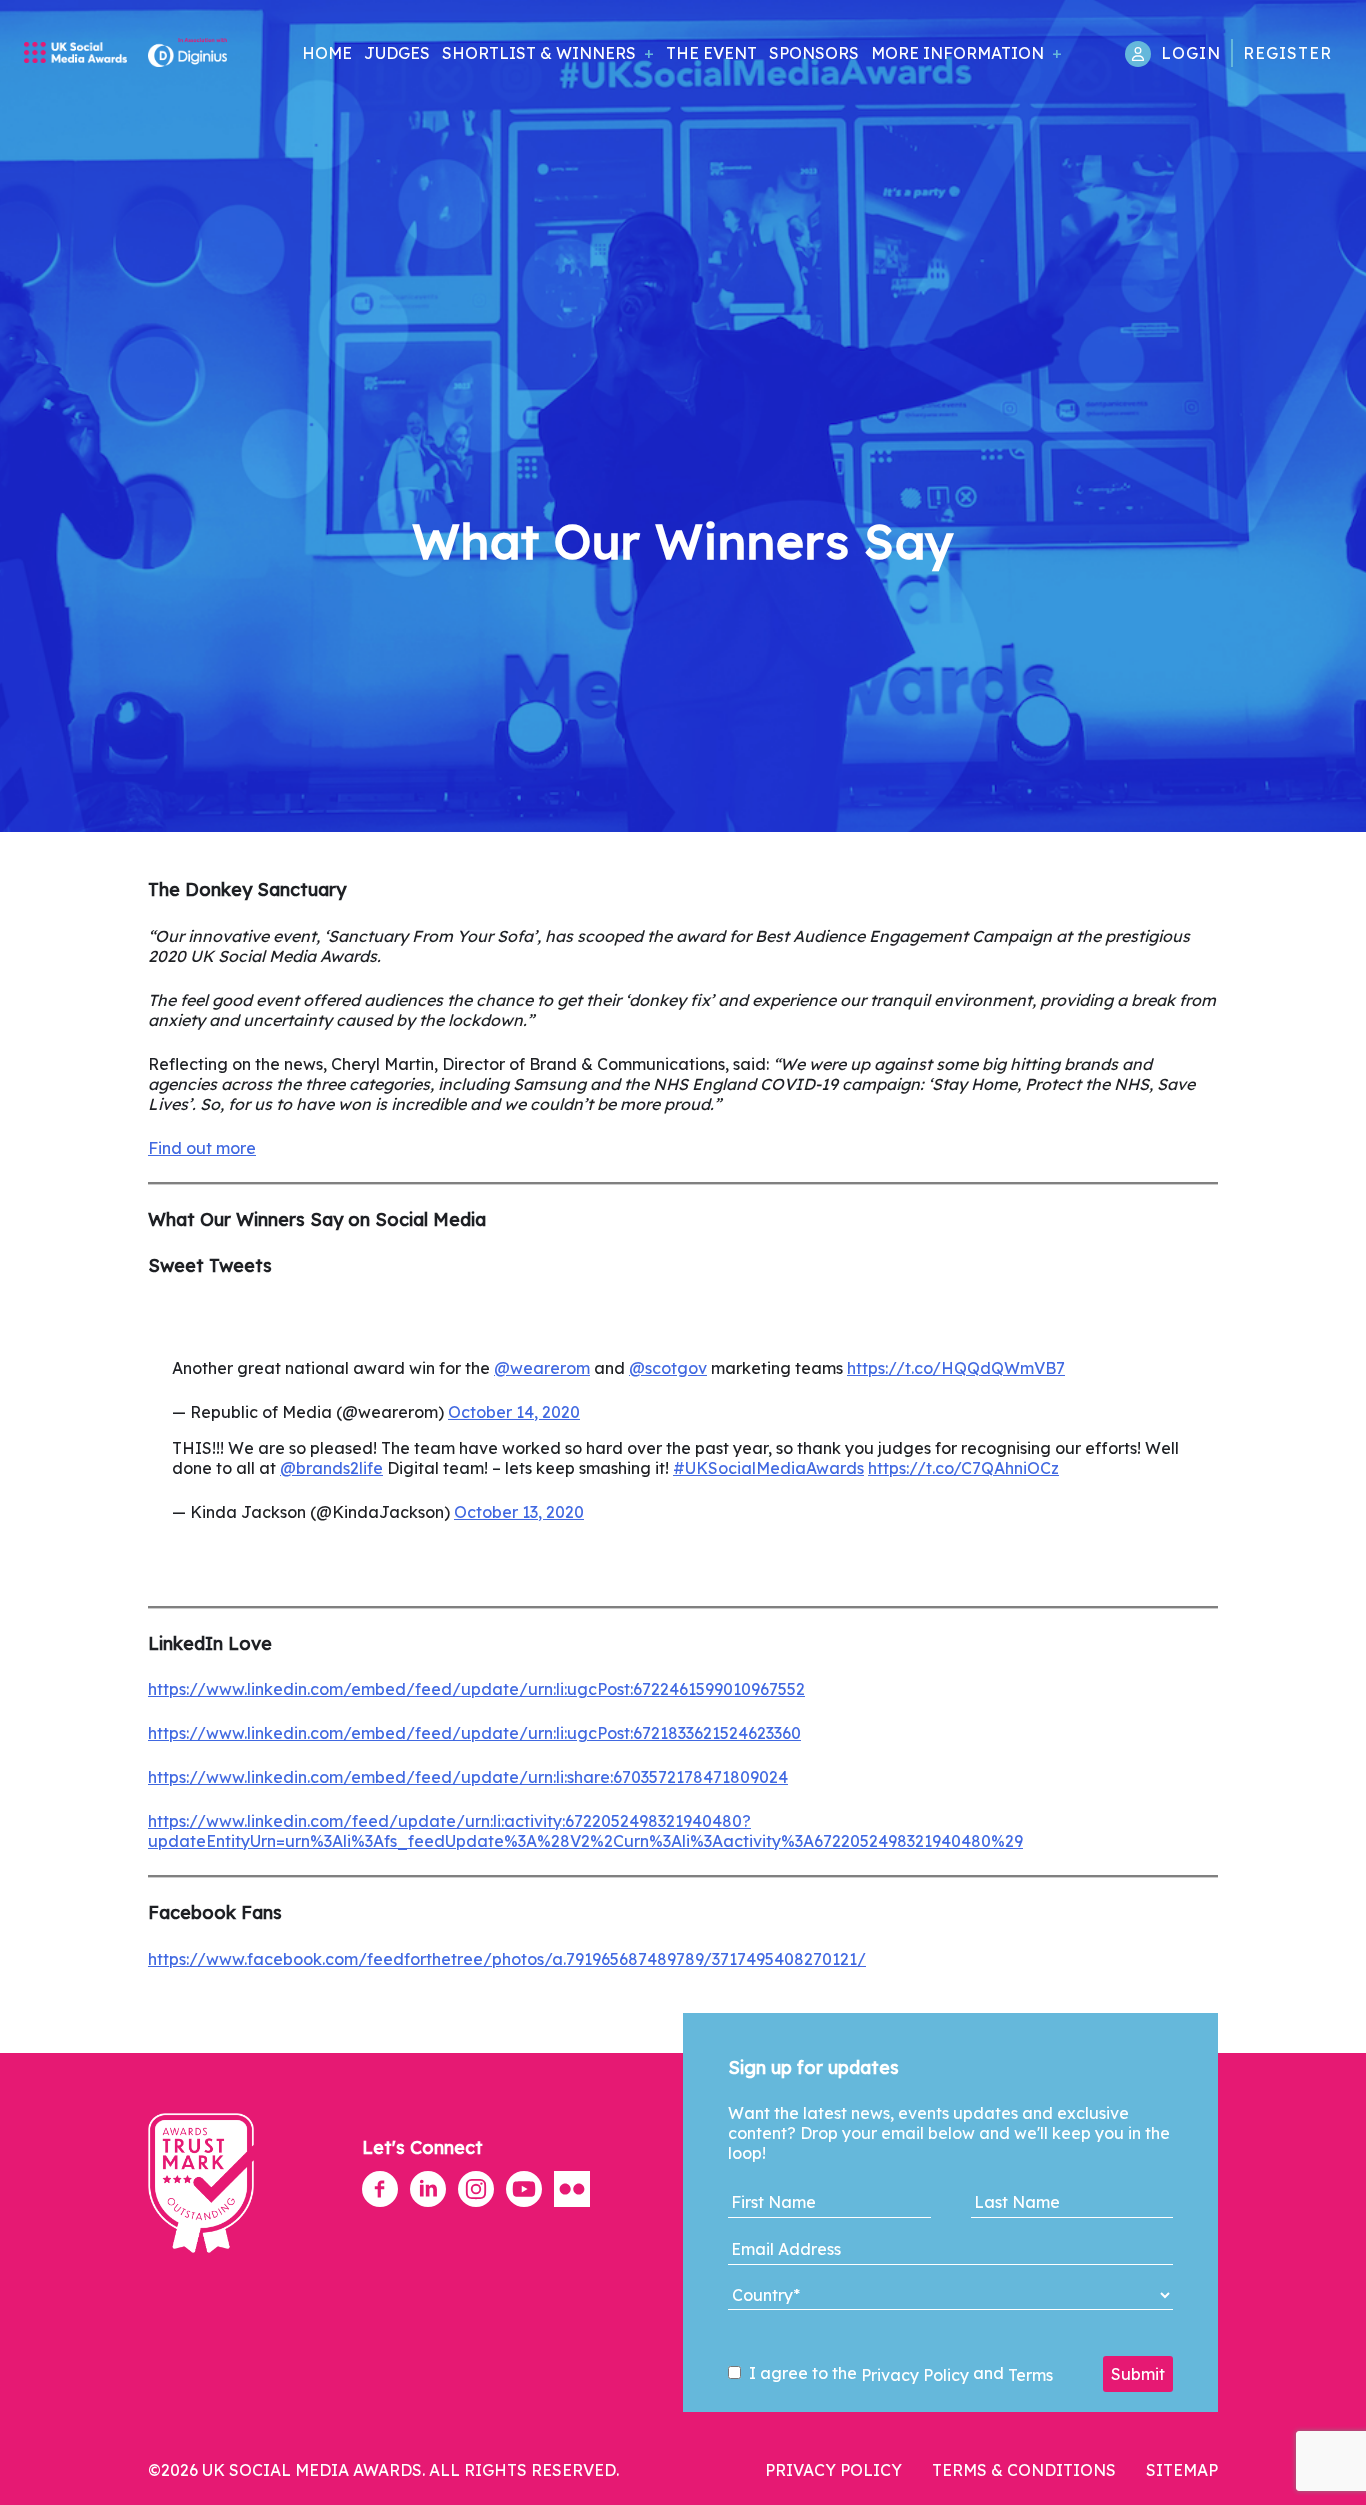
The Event (711, 53)
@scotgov (668, 1368)
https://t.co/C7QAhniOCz (963, 1468)
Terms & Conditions (1024, 2470)
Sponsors (814, 53)
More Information (957, 53)
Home (327, 53)
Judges (397, 53)
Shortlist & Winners (539, 53)
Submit (1138, 2374)
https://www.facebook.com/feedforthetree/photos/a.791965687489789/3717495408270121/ (507, 1959)
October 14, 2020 (514, 1412)
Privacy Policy (915, 2375)
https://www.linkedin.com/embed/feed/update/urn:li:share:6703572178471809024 (468, 1777)
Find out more (202, 1148)
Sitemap (1182, 2470)
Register (1287, 53)
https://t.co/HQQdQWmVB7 (956, 1368)
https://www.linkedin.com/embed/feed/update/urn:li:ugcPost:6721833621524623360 (474, 1733)
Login (1191, 53)
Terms (1030, 2375)
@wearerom (542, 1368)
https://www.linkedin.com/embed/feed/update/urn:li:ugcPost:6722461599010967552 (476, 1689)
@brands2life (331, 1468)
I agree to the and (899, 2374)
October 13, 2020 (519, 1512)
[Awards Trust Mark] (201, 2262)
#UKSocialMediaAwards (768, 1468)
